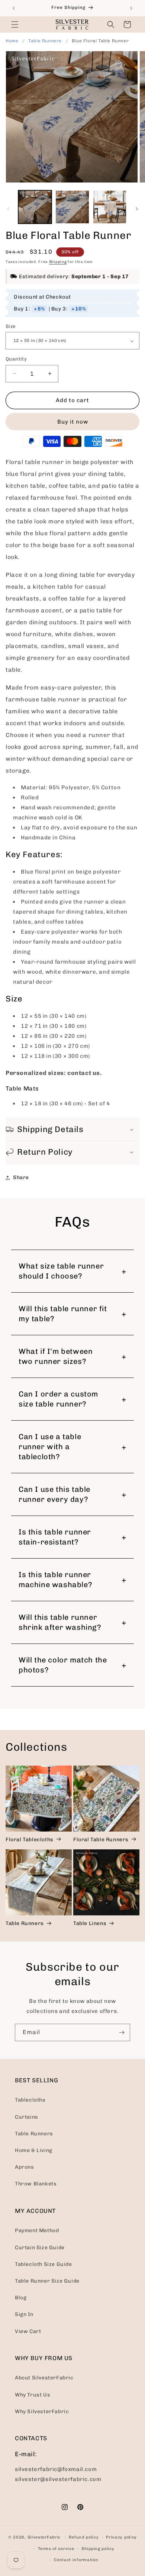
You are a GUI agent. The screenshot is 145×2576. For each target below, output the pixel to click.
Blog (21, 2298)
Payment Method (37, 2230)
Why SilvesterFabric (42, 2411)
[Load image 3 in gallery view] (110, 207)
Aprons (25, 2167)
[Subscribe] (122, 2032)
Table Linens (90, 1923)
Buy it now (73, 422)
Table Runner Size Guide (47, 2281)
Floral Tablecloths (30, 1840)
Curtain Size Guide (40, 2248)
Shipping (58, 262)
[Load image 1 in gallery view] (35, 207)
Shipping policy (98, 2549)
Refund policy (84, 2537)
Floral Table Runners (101, 1840)
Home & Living (34, 2150)
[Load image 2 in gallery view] (72, 207)
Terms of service (56, 2549)
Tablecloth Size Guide (43, 2264)
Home (12, 41)
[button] (15, 24)
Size (11, 326)
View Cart (28, 2331)
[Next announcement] (131, 8)
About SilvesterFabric (44, 2378)
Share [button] (21, 1177)
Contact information (76, 2560)
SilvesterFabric (44, 2537)
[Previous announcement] (14, 8)
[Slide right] (137, 209)
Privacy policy (121, 2537)
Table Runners (46, 41)
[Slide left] (8, 209)
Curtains (27, 2117)
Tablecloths (30, 2100)
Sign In (24, 2314)
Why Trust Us (33, 2395)
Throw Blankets (36, 2184)
